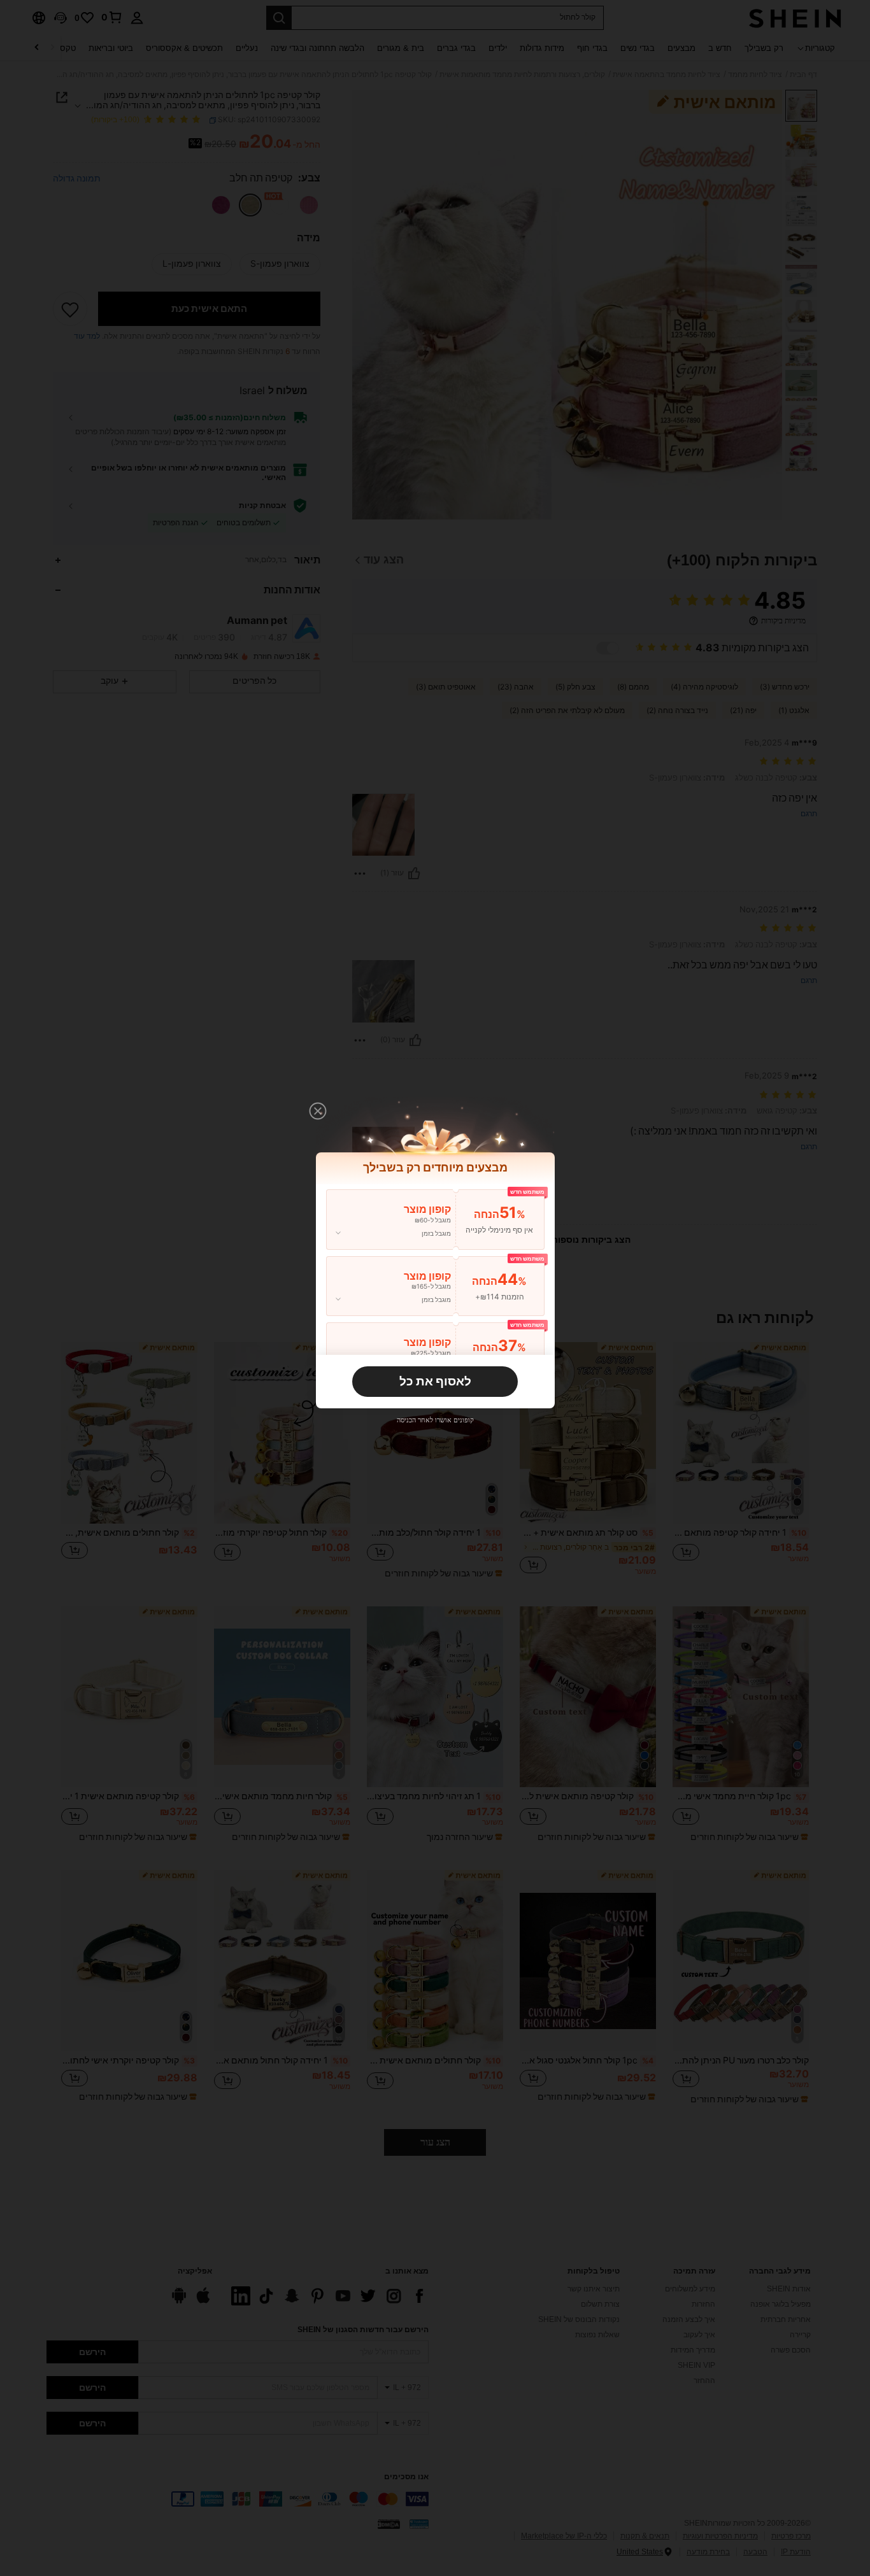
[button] (318, 1111)
